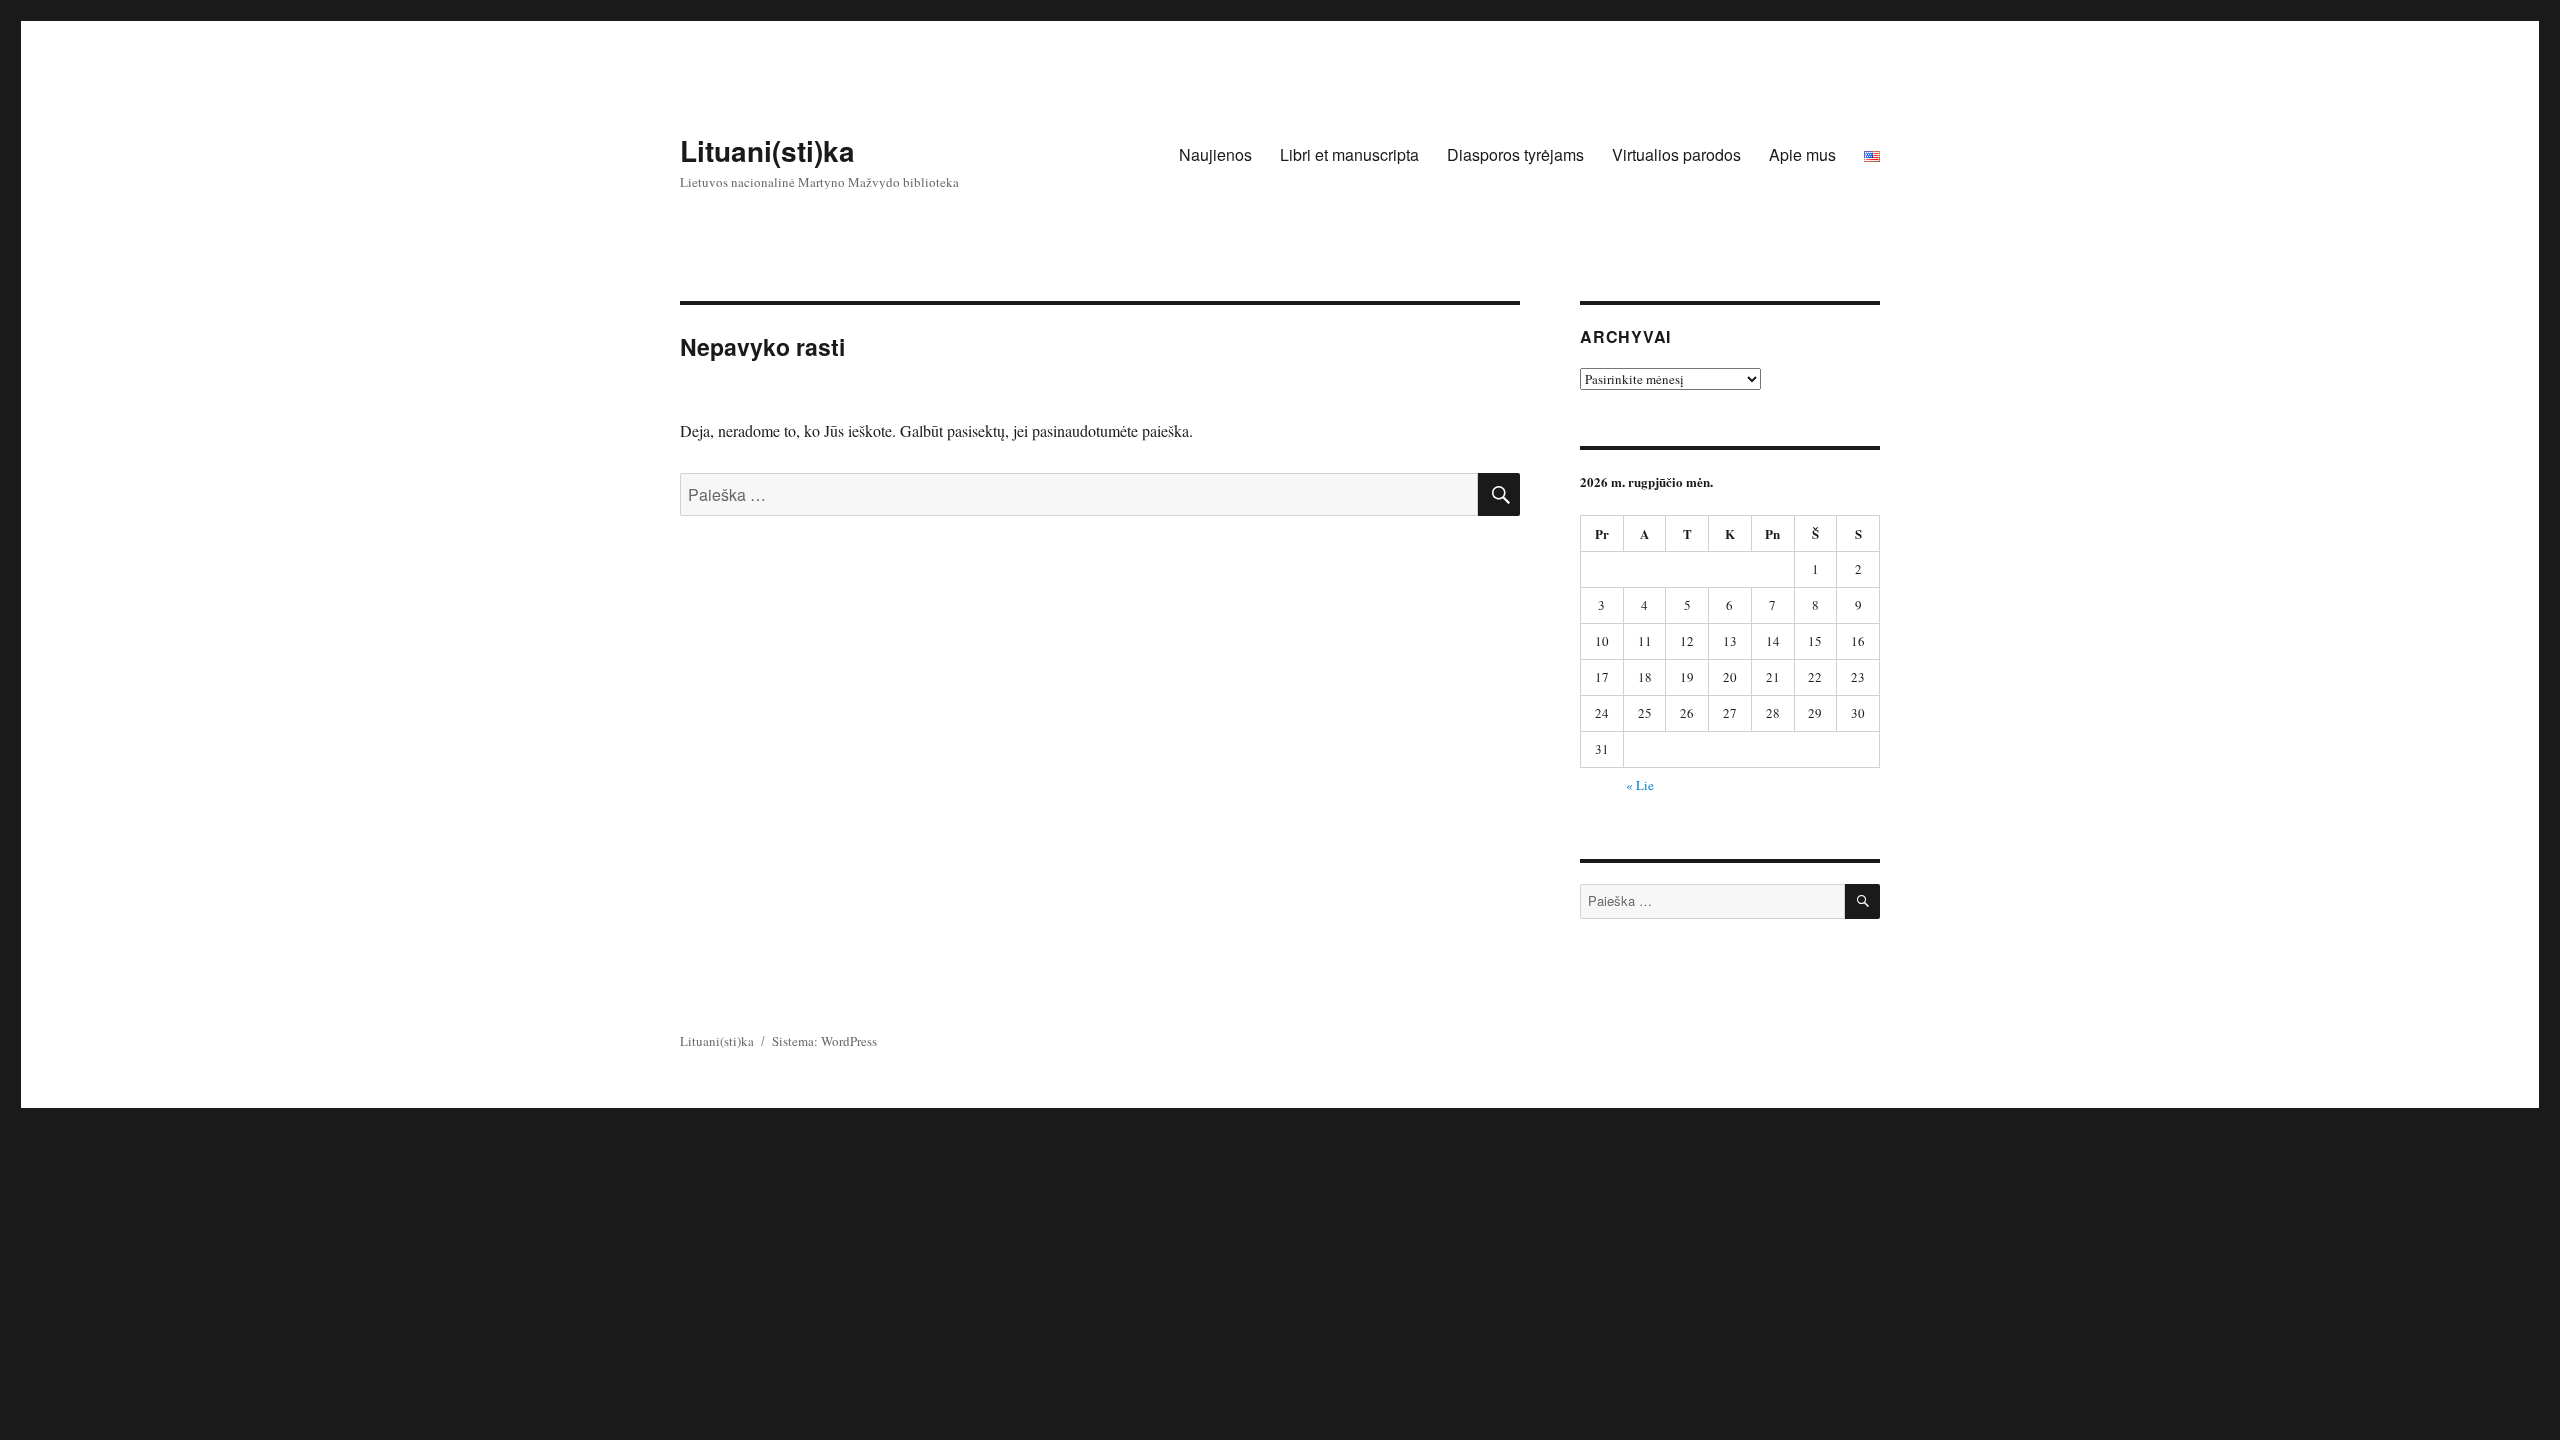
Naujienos (1215, 154)
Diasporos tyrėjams (1515, 154)
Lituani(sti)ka (767, 150)
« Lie (1640, 785)
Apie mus (1802, 154)
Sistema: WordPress (824, 1041)
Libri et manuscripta (1349, 154)
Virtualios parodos (1676, 154)
